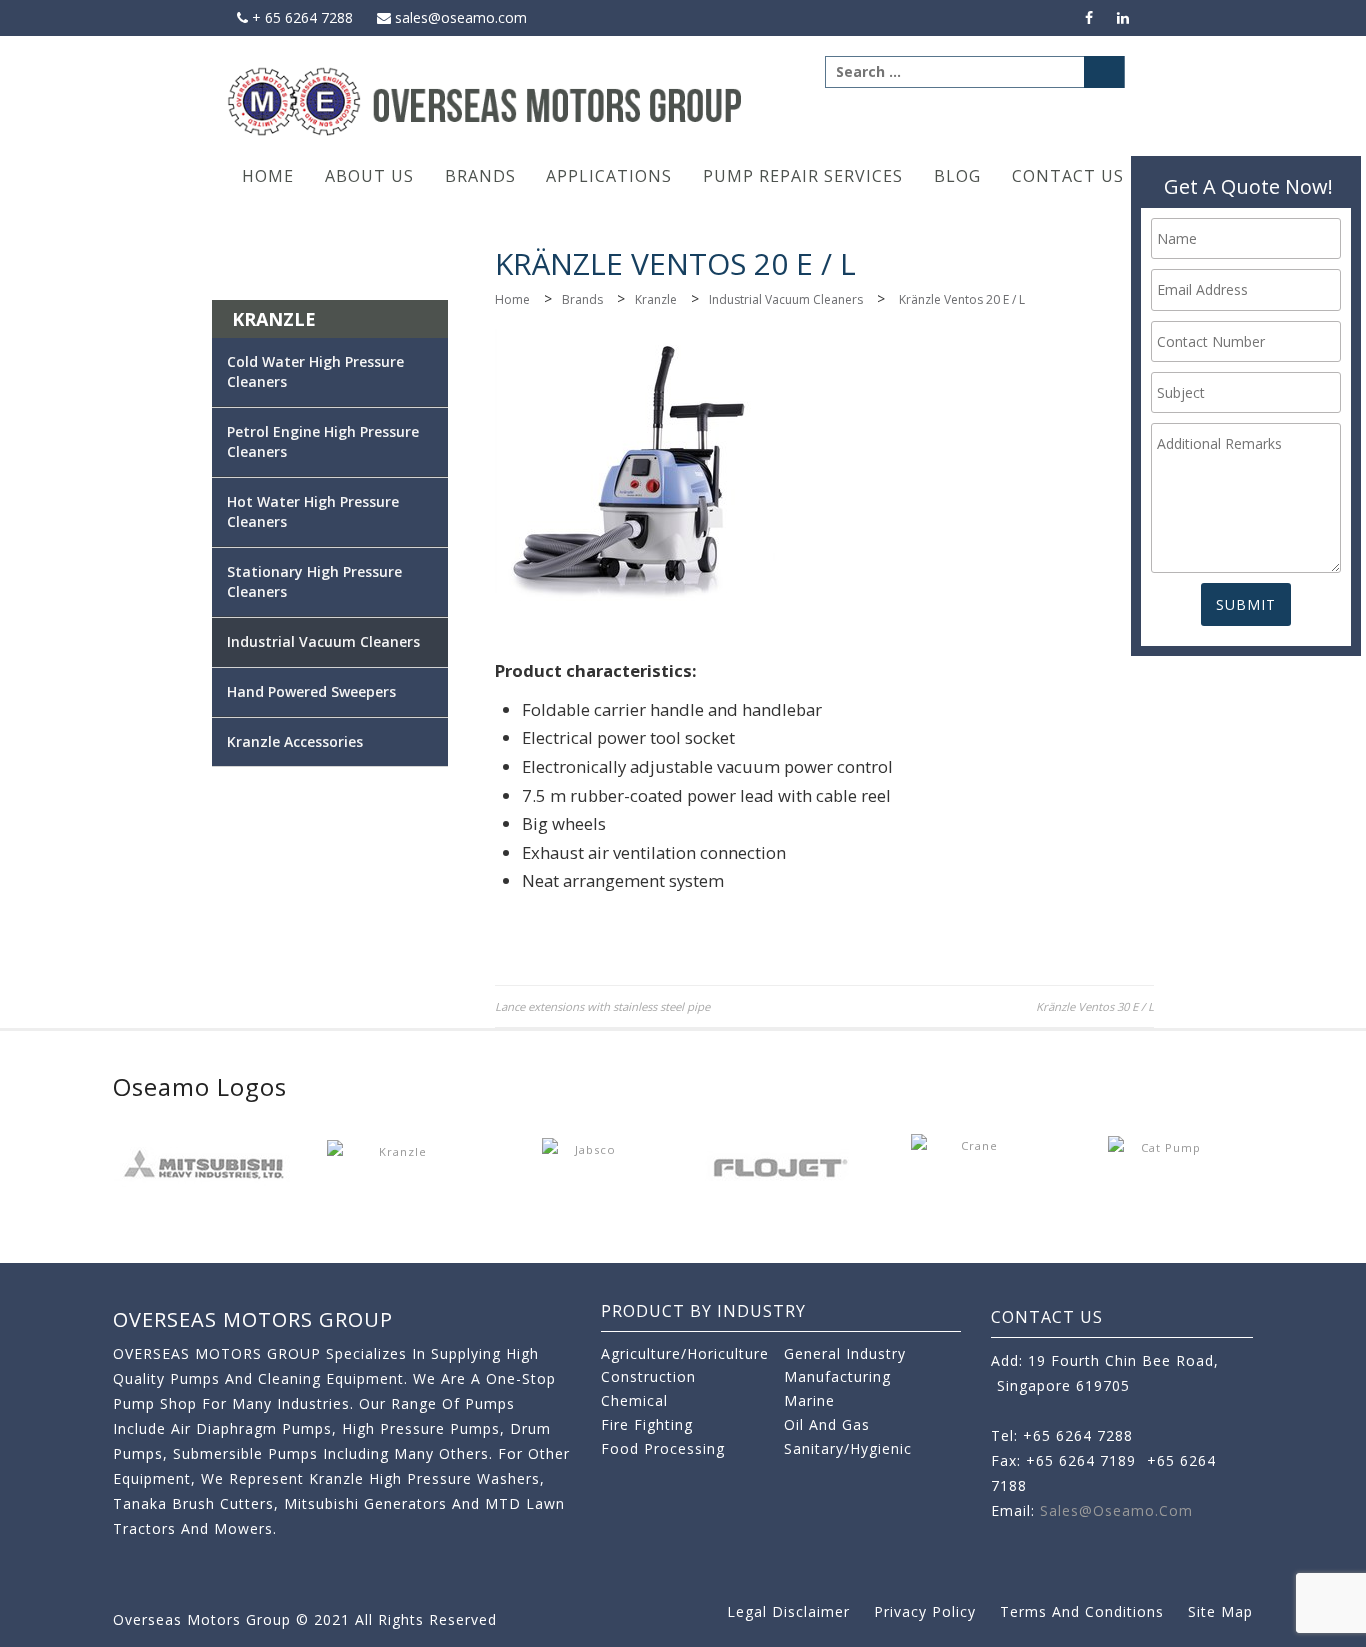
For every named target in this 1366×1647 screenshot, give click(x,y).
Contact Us (1068, 176)
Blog (957, 176)
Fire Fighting (647, 1424)
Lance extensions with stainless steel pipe (602, 1006)
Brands (480, 176)
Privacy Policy (925, 1611)
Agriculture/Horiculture (685, 1353)
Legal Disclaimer (788, 1611)
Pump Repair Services (803, 176)
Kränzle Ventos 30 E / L (1095, 1006)
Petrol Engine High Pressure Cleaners (323, 441)
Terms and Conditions (1082, 1611)
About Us (369, 176)
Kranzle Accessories (295, 741)
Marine (809, 1400)
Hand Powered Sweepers (311, 691)
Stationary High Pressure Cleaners (314, 581)
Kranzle (656, 299)
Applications (609, 176)
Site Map (1220, 1611)
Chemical (634, 1400)
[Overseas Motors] (486, 100)
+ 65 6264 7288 (300, 17)
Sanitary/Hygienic (848, 1448)
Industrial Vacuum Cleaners (786, 299)
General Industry (845, 1353)
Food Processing (663, 1448)
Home (268, 176)
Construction (648, 1376)
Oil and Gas (827, 1424)
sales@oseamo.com (459, 17)
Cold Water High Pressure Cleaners (315, 371)
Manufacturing (837, 1376)
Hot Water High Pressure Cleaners (313, 511)
